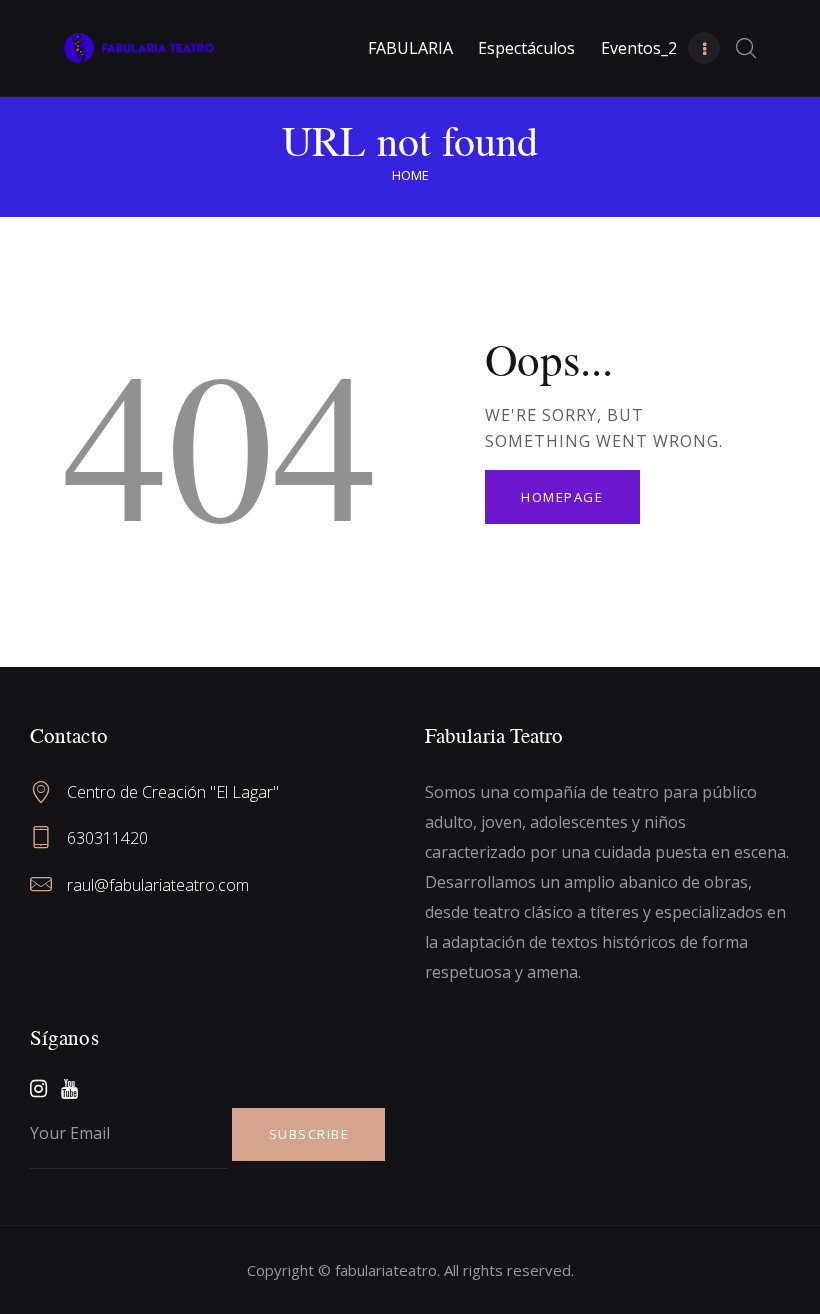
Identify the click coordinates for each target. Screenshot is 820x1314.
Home (410, 175)
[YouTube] (69, 1089)
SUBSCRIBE (309, 1134)
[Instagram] (38, 1089)
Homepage (562, 497)
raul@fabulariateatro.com (158, 885)
